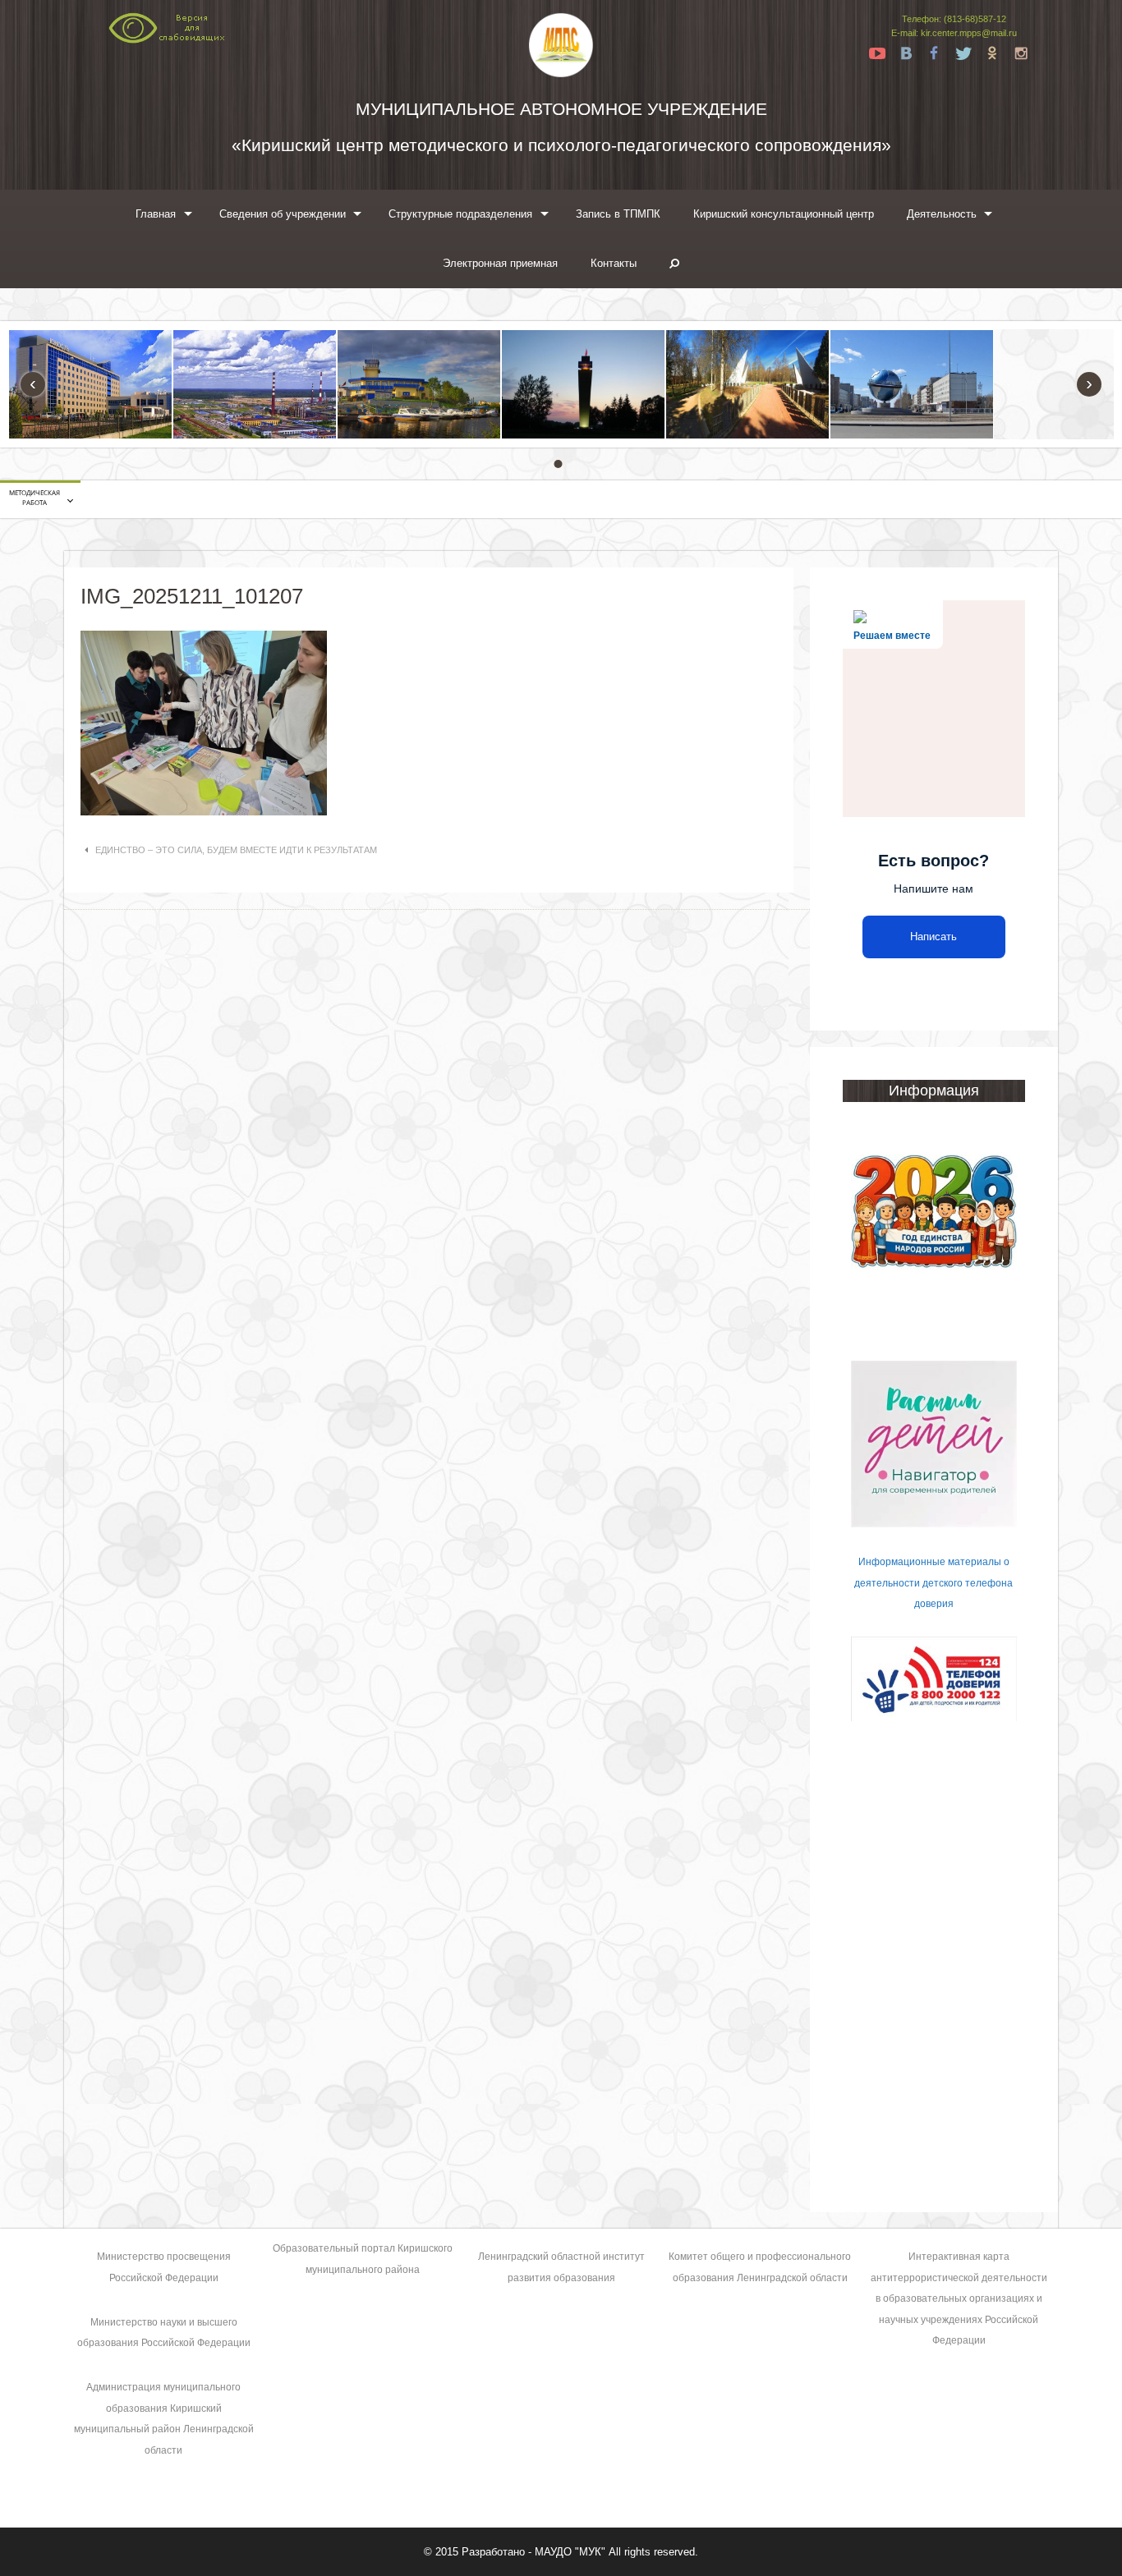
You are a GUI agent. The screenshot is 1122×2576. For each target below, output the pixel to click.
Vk (906, 53)
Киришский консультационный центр (784, 214)
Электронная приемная (500, 263)
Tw (963, 53)
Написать (933, 937)
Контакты (614, 263)
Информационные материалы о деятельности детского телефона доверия (933, 1583)
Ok (992, 53)
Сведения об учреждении (283, 214)
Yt (877, 53)
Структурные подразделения (460, 214)
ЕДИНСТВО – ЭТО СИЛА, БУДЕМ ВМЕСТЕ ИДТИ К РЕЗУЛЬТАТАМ (236, 850)
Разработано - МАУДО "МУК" (533, 2552)
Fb (935, 53)
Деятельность (942, 214)
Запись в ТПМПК (618, 214)
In (1021, 53)
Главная (156, 214)
